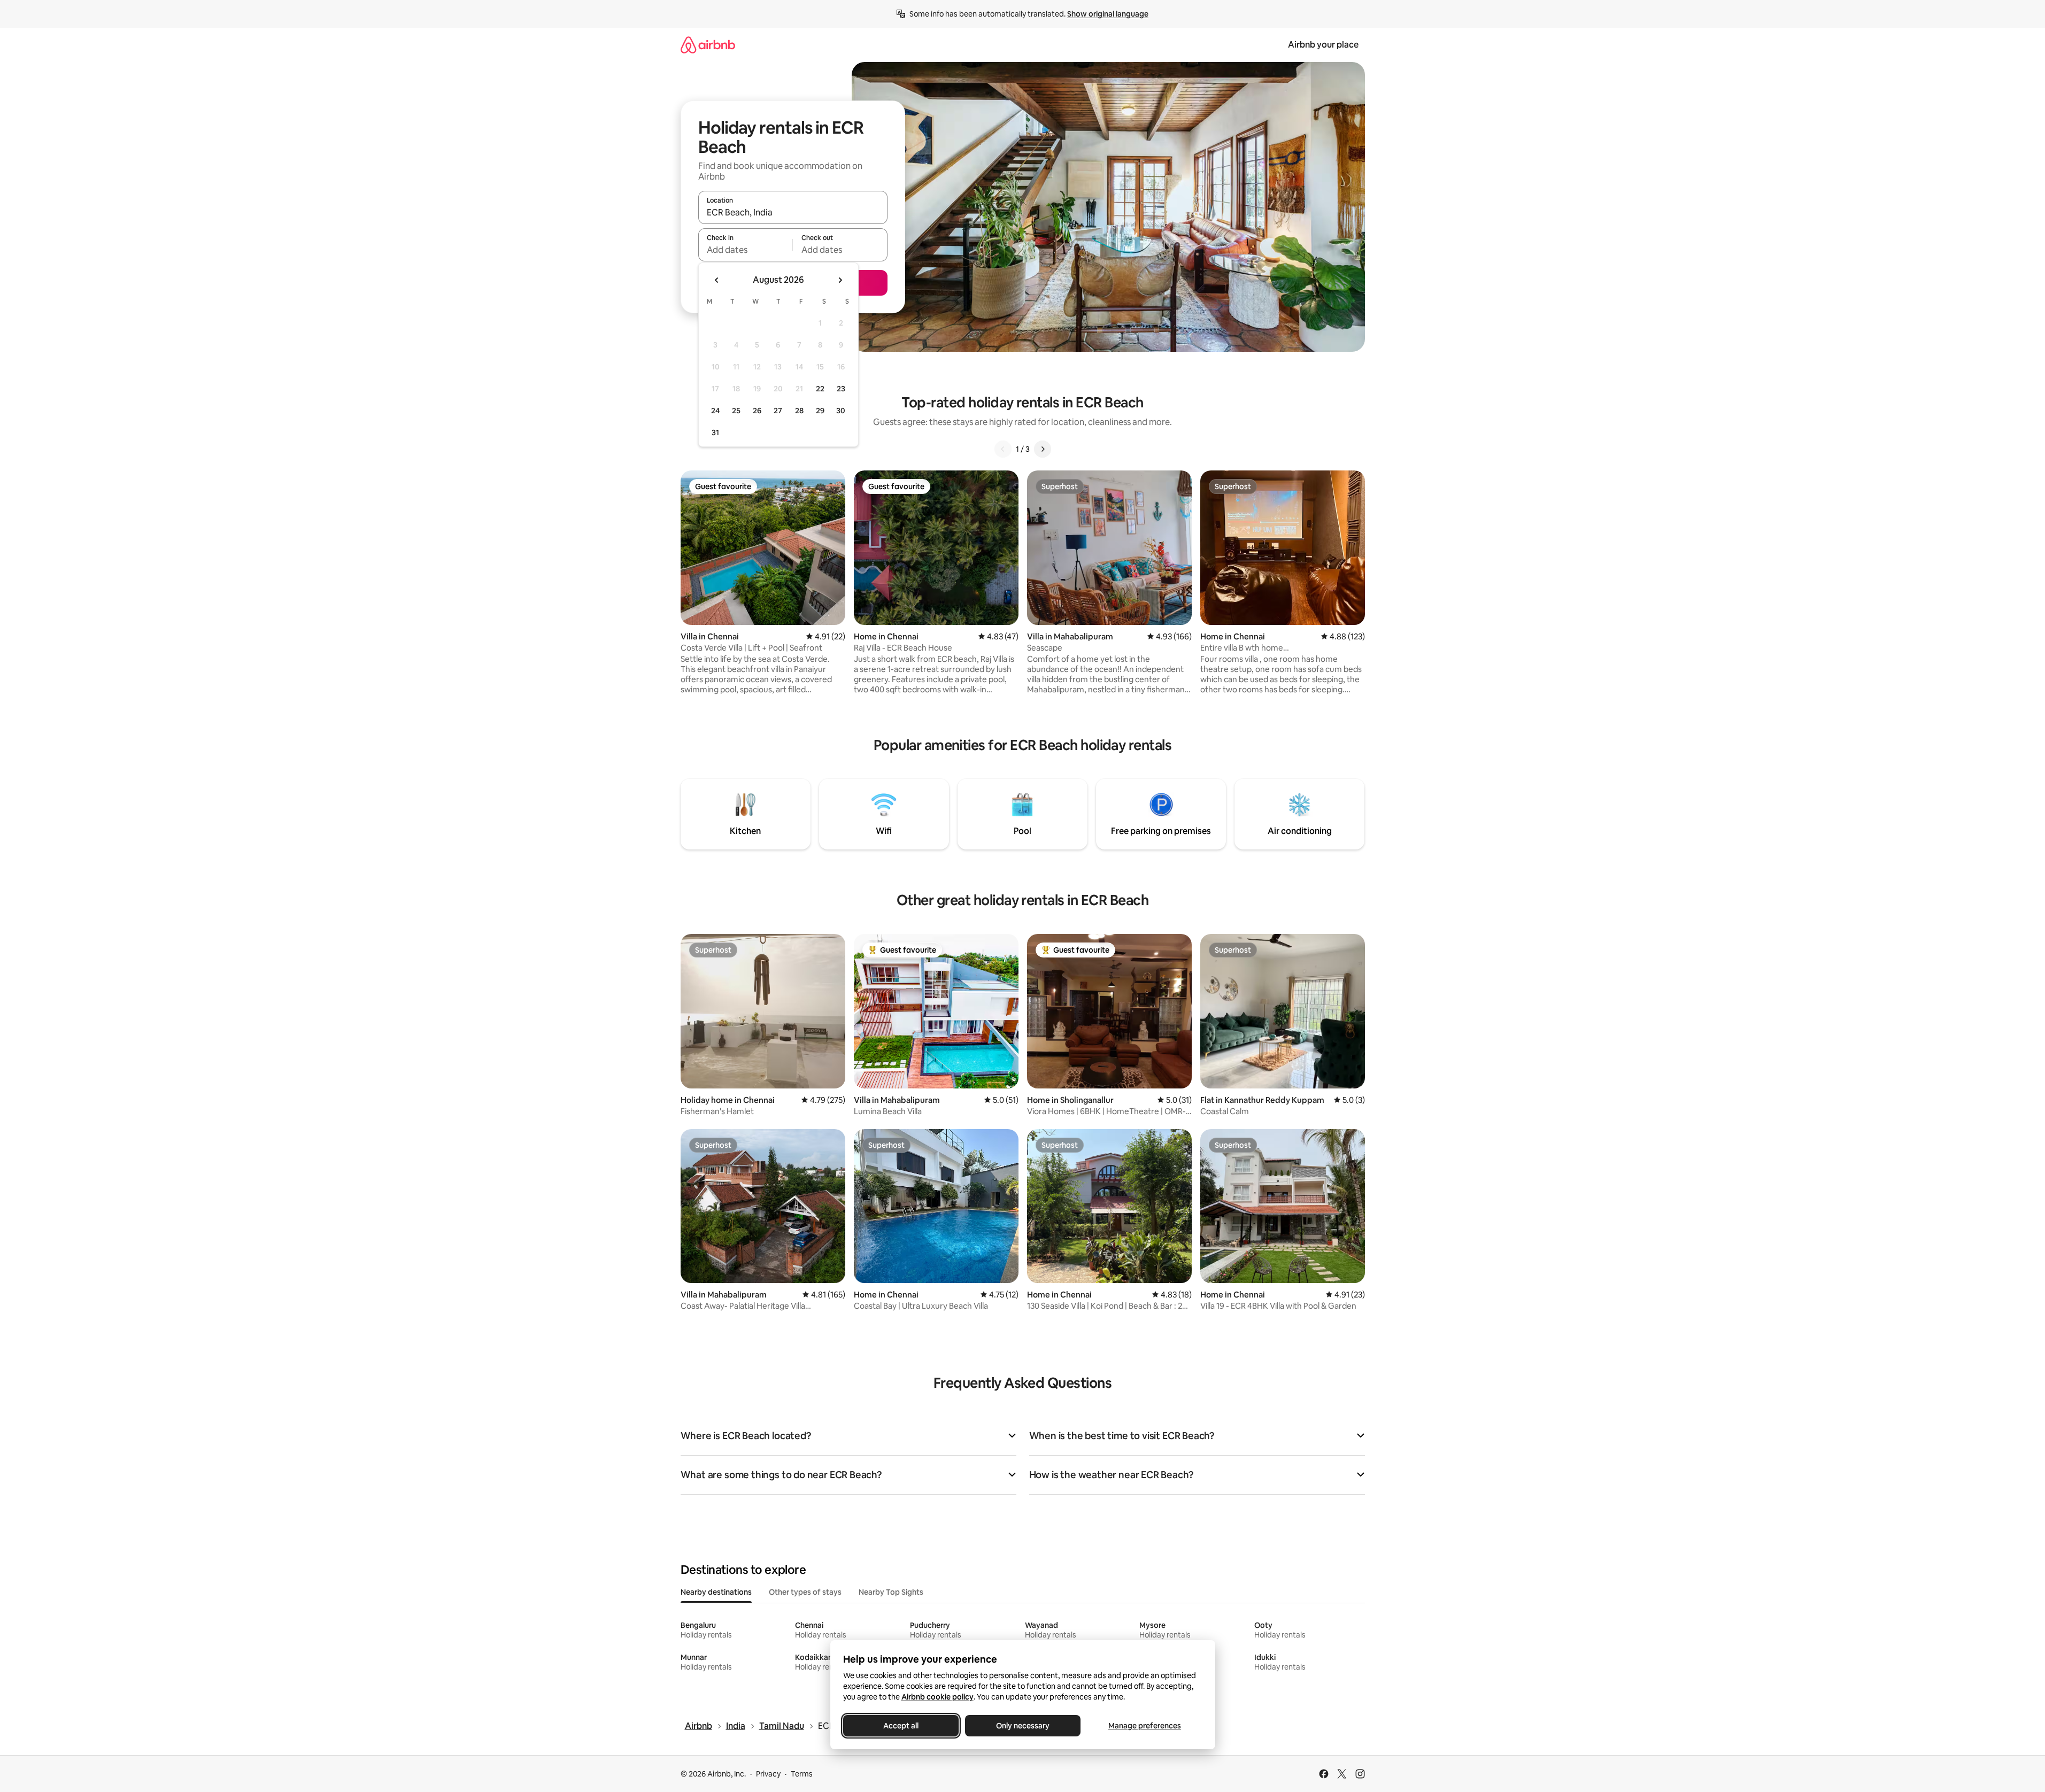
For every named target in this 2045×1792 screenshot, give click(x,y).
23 (841, 389)
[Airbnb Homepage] (708, 45)
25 (736, 411)
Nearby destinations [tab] (716, 1592)
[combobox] (793, 212)
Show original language (1108, 14)
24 (715, 411)
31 (715, 432)
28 (799, 411)
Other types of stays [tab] (805, 1592)
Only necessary (1023, 1726)
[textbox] (746, 250)
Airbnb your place (1323, 45)
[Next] (1043, 449)
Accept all (901, 1726)
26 (757, 411)
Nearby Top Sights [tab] (891, 1592)
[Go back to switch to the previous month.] (717, 280)
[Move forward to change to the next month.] (840, 280)
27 (778, 411)
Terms (802, 1774)
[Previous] (1003, 449)
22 (820, 389)
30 (841, 411)
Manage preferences (1145, 1726)
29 (820, 411)
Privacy (768, 1774)
